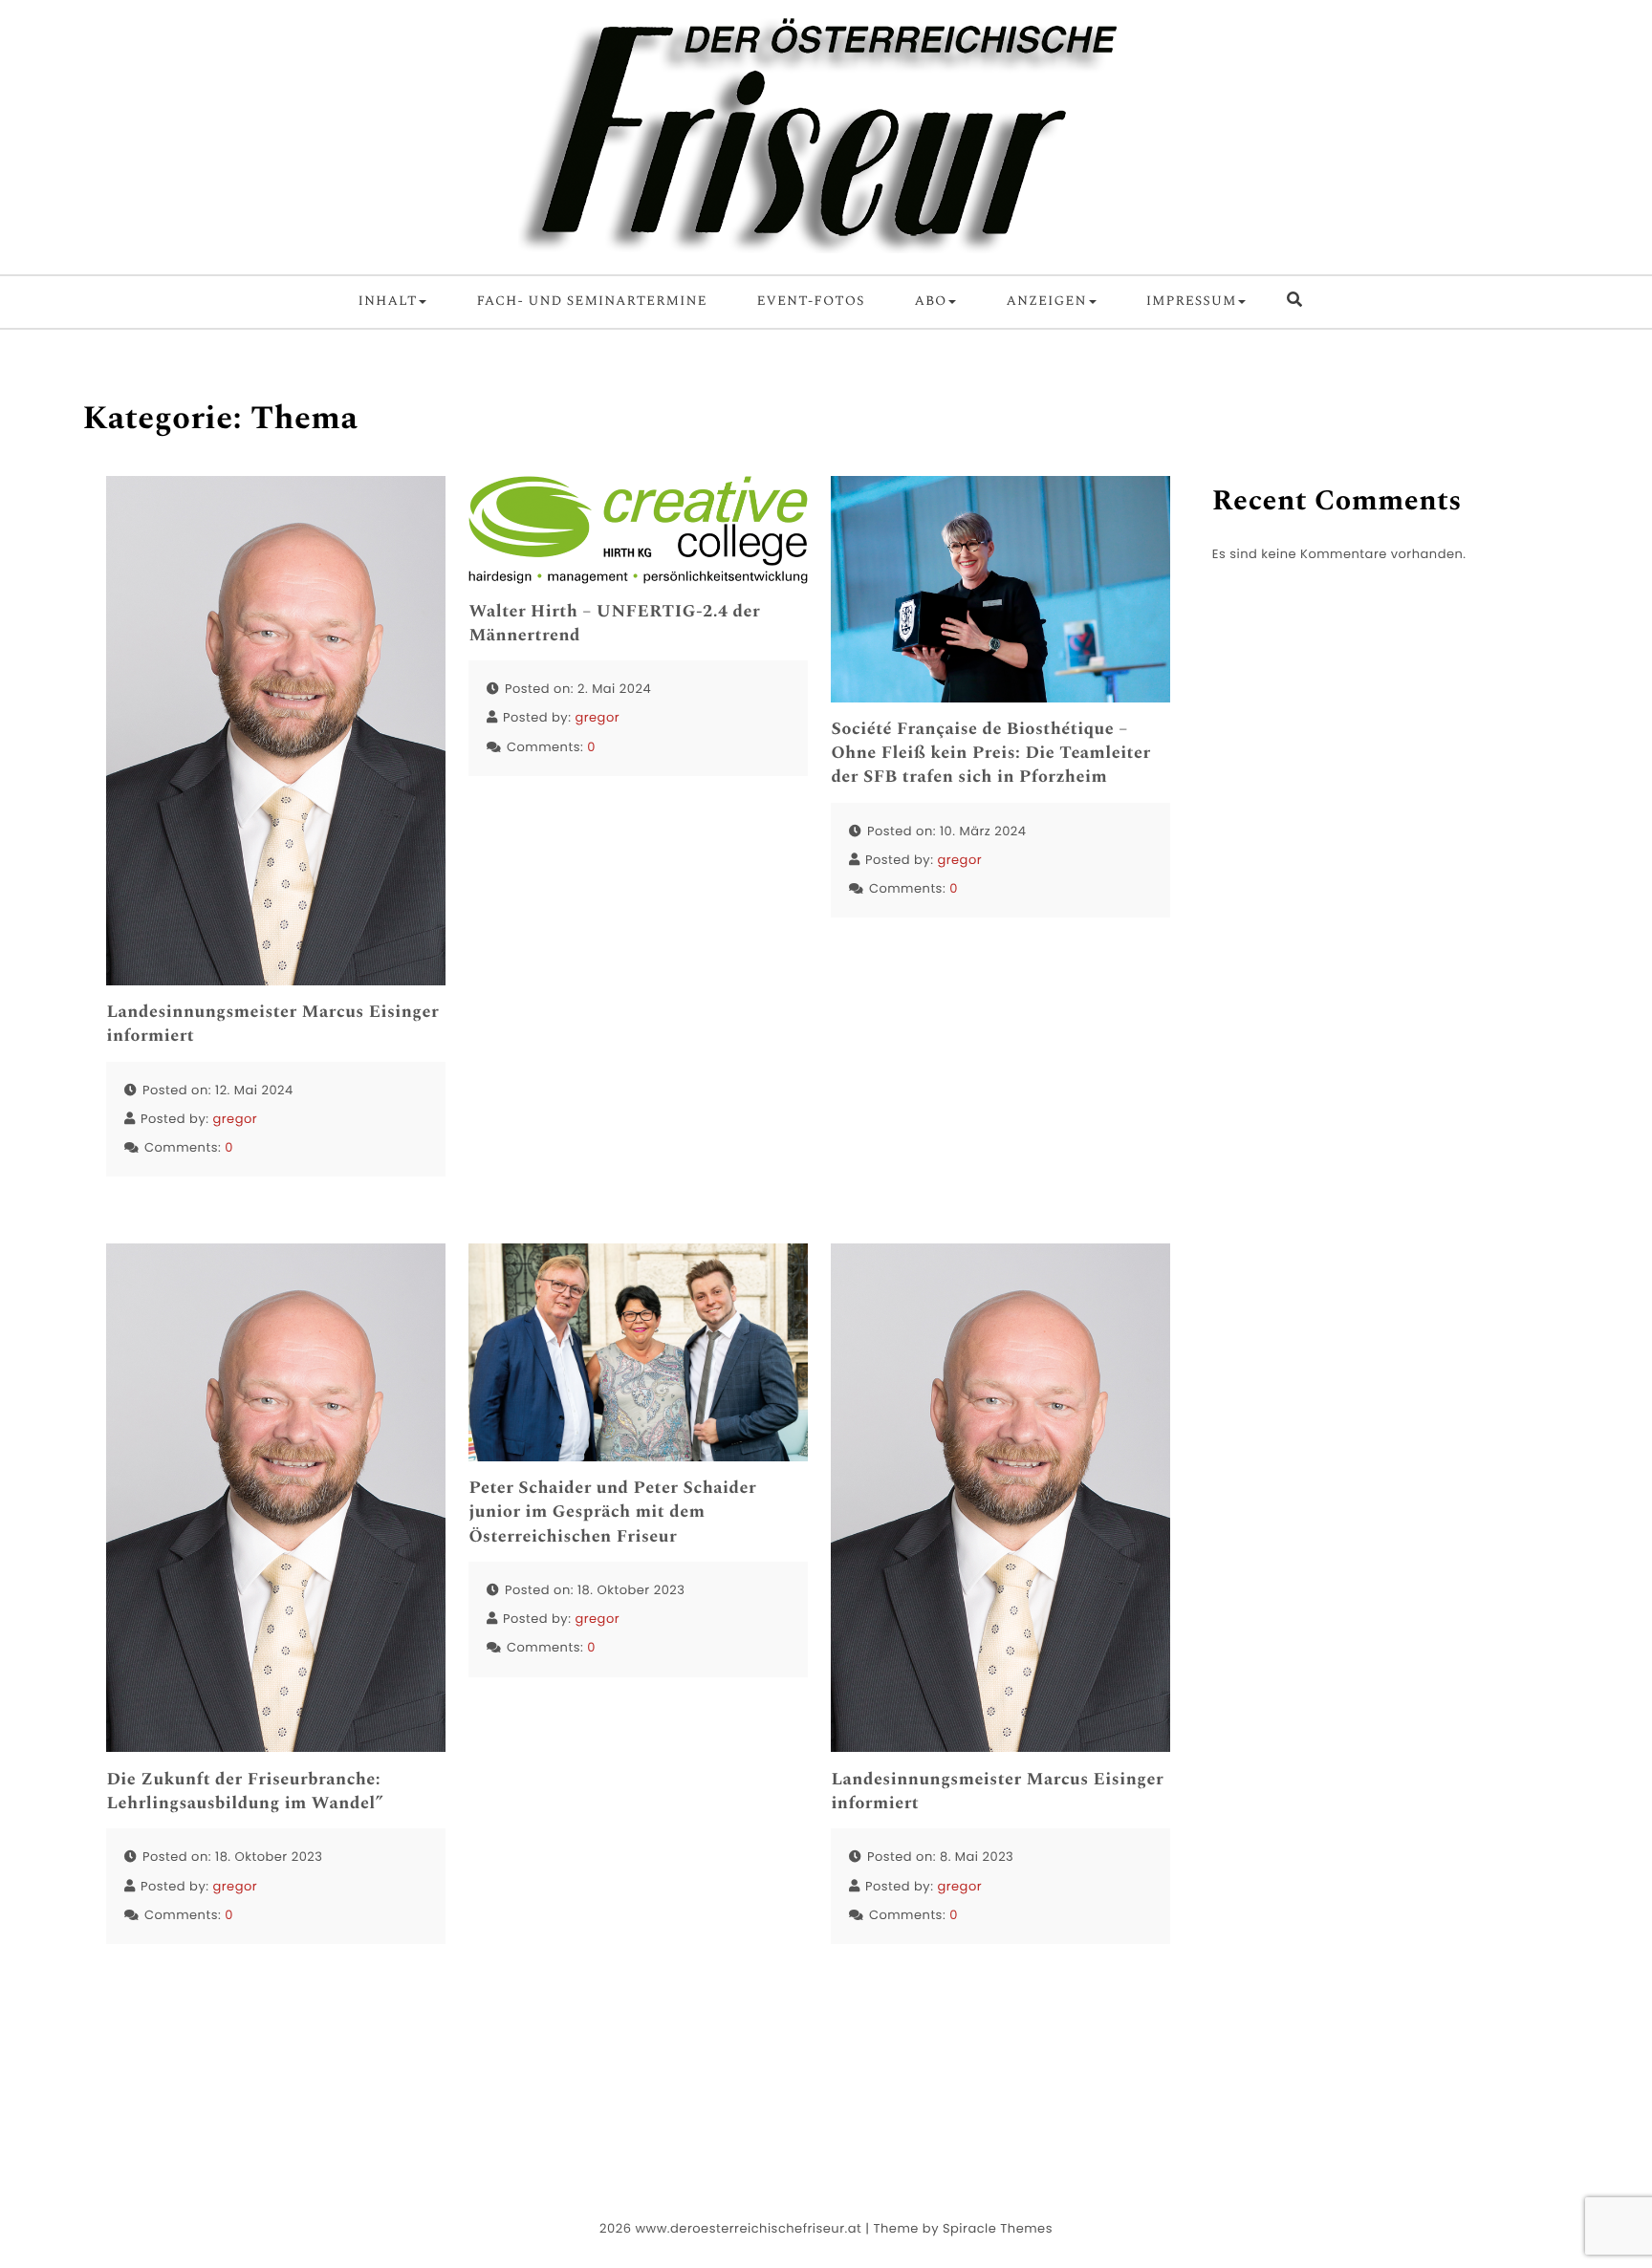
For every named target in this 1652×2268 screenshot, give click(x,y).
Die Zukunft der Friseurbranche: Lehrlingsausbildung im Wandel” (245, 1792)
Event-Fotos (811, 302)
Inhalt (388, 302)
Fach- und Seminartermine (591, 302)
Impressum (1192, 302)
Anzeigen (1046, 302)
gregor (235, 1119)
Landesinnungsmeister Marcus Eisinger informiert (272, 1025)
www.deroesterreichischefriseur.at (748, 2228)
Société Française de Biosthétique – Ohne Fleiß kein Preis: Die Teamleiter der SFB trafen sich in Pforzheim (990, 754)
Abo (930, 302)
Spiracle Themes (998, 2228)
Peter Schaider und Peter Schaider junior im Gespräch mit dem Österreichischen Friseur (612, 1513)
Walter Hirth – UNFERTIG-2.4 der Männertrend (614, 624)
